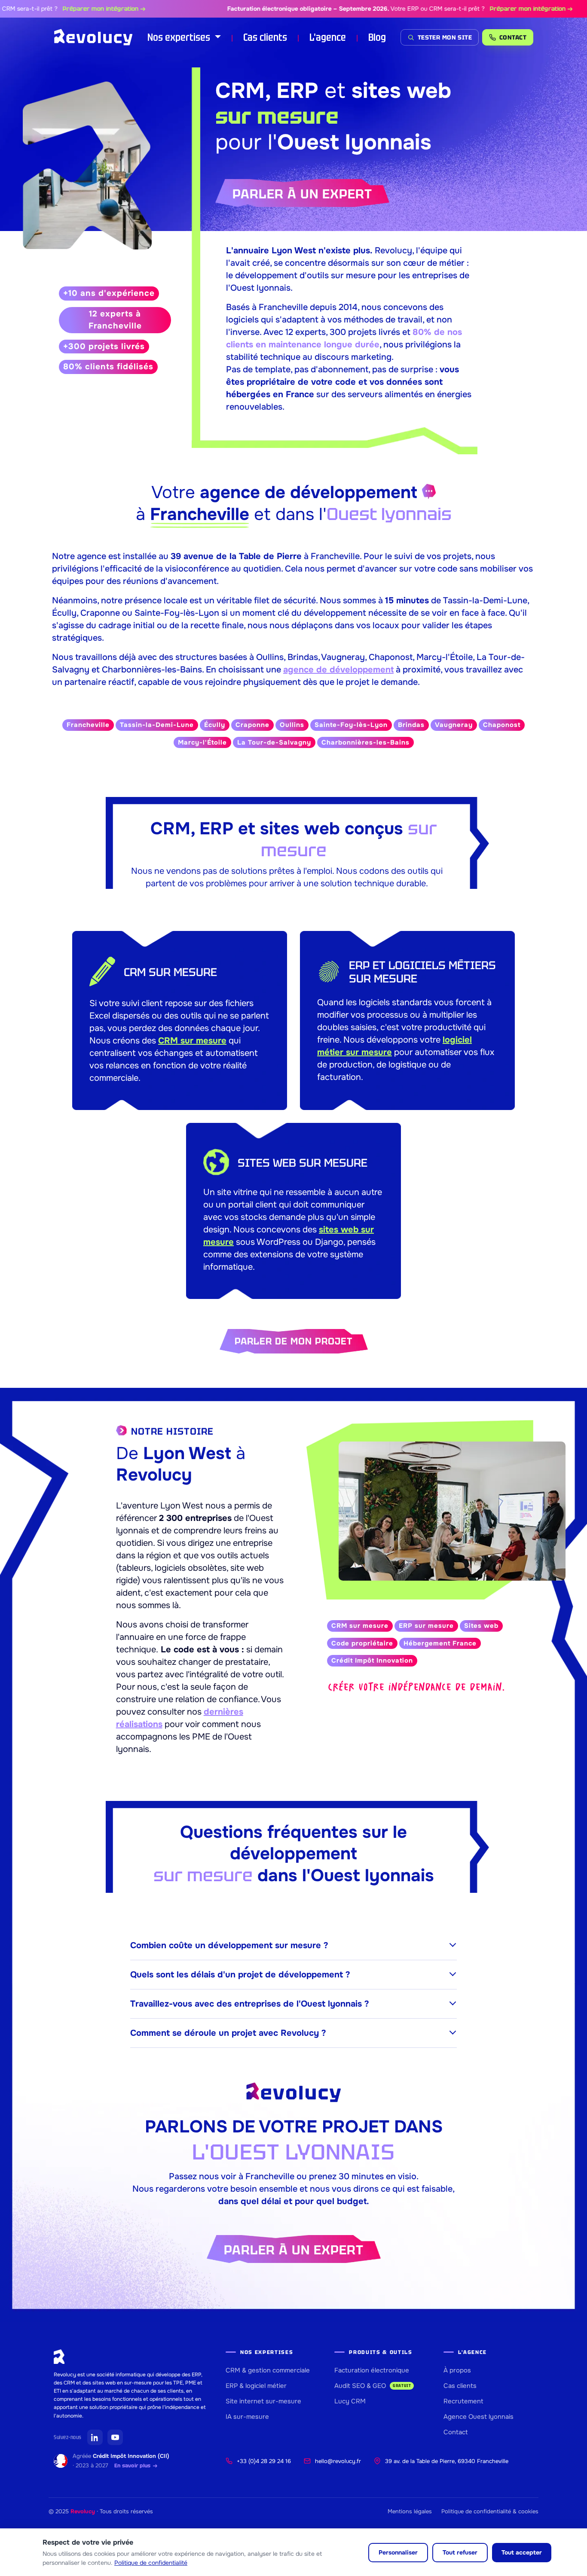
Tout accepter (522, 2552)
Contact (456, 2432)
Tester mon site (445, 37)
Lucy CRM (350, 2401)
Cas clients (265, 37)
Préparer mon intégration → (65, 9)
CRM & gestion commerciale (268, 2370)
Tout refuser (460, 2552)
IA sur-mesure (247, 2417)
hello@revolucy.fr (338, 2461)
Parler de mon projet (294, 1341)
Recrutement (463, 2401)
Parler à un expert (302, 194)
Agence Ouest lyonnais (478, 2417)
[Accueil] (93, 37)
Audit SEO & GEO (373, 2386)
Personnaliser (398, 2552)
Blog (377, 37)
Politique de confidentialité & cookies (490, 2511)
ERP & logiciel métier (256, 2386)
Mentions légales (410, 2511)
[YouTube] (115, 2437)
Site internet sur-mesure (263, 2401)
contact (513, 37)
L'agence (328, 37)
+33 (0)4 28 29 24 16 (264, 2461)
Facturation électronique (372, 2370)
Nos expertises (180, 37)
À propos (457, 2370)
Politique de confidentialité (151, 2563)
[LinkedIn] (95, 2437)
